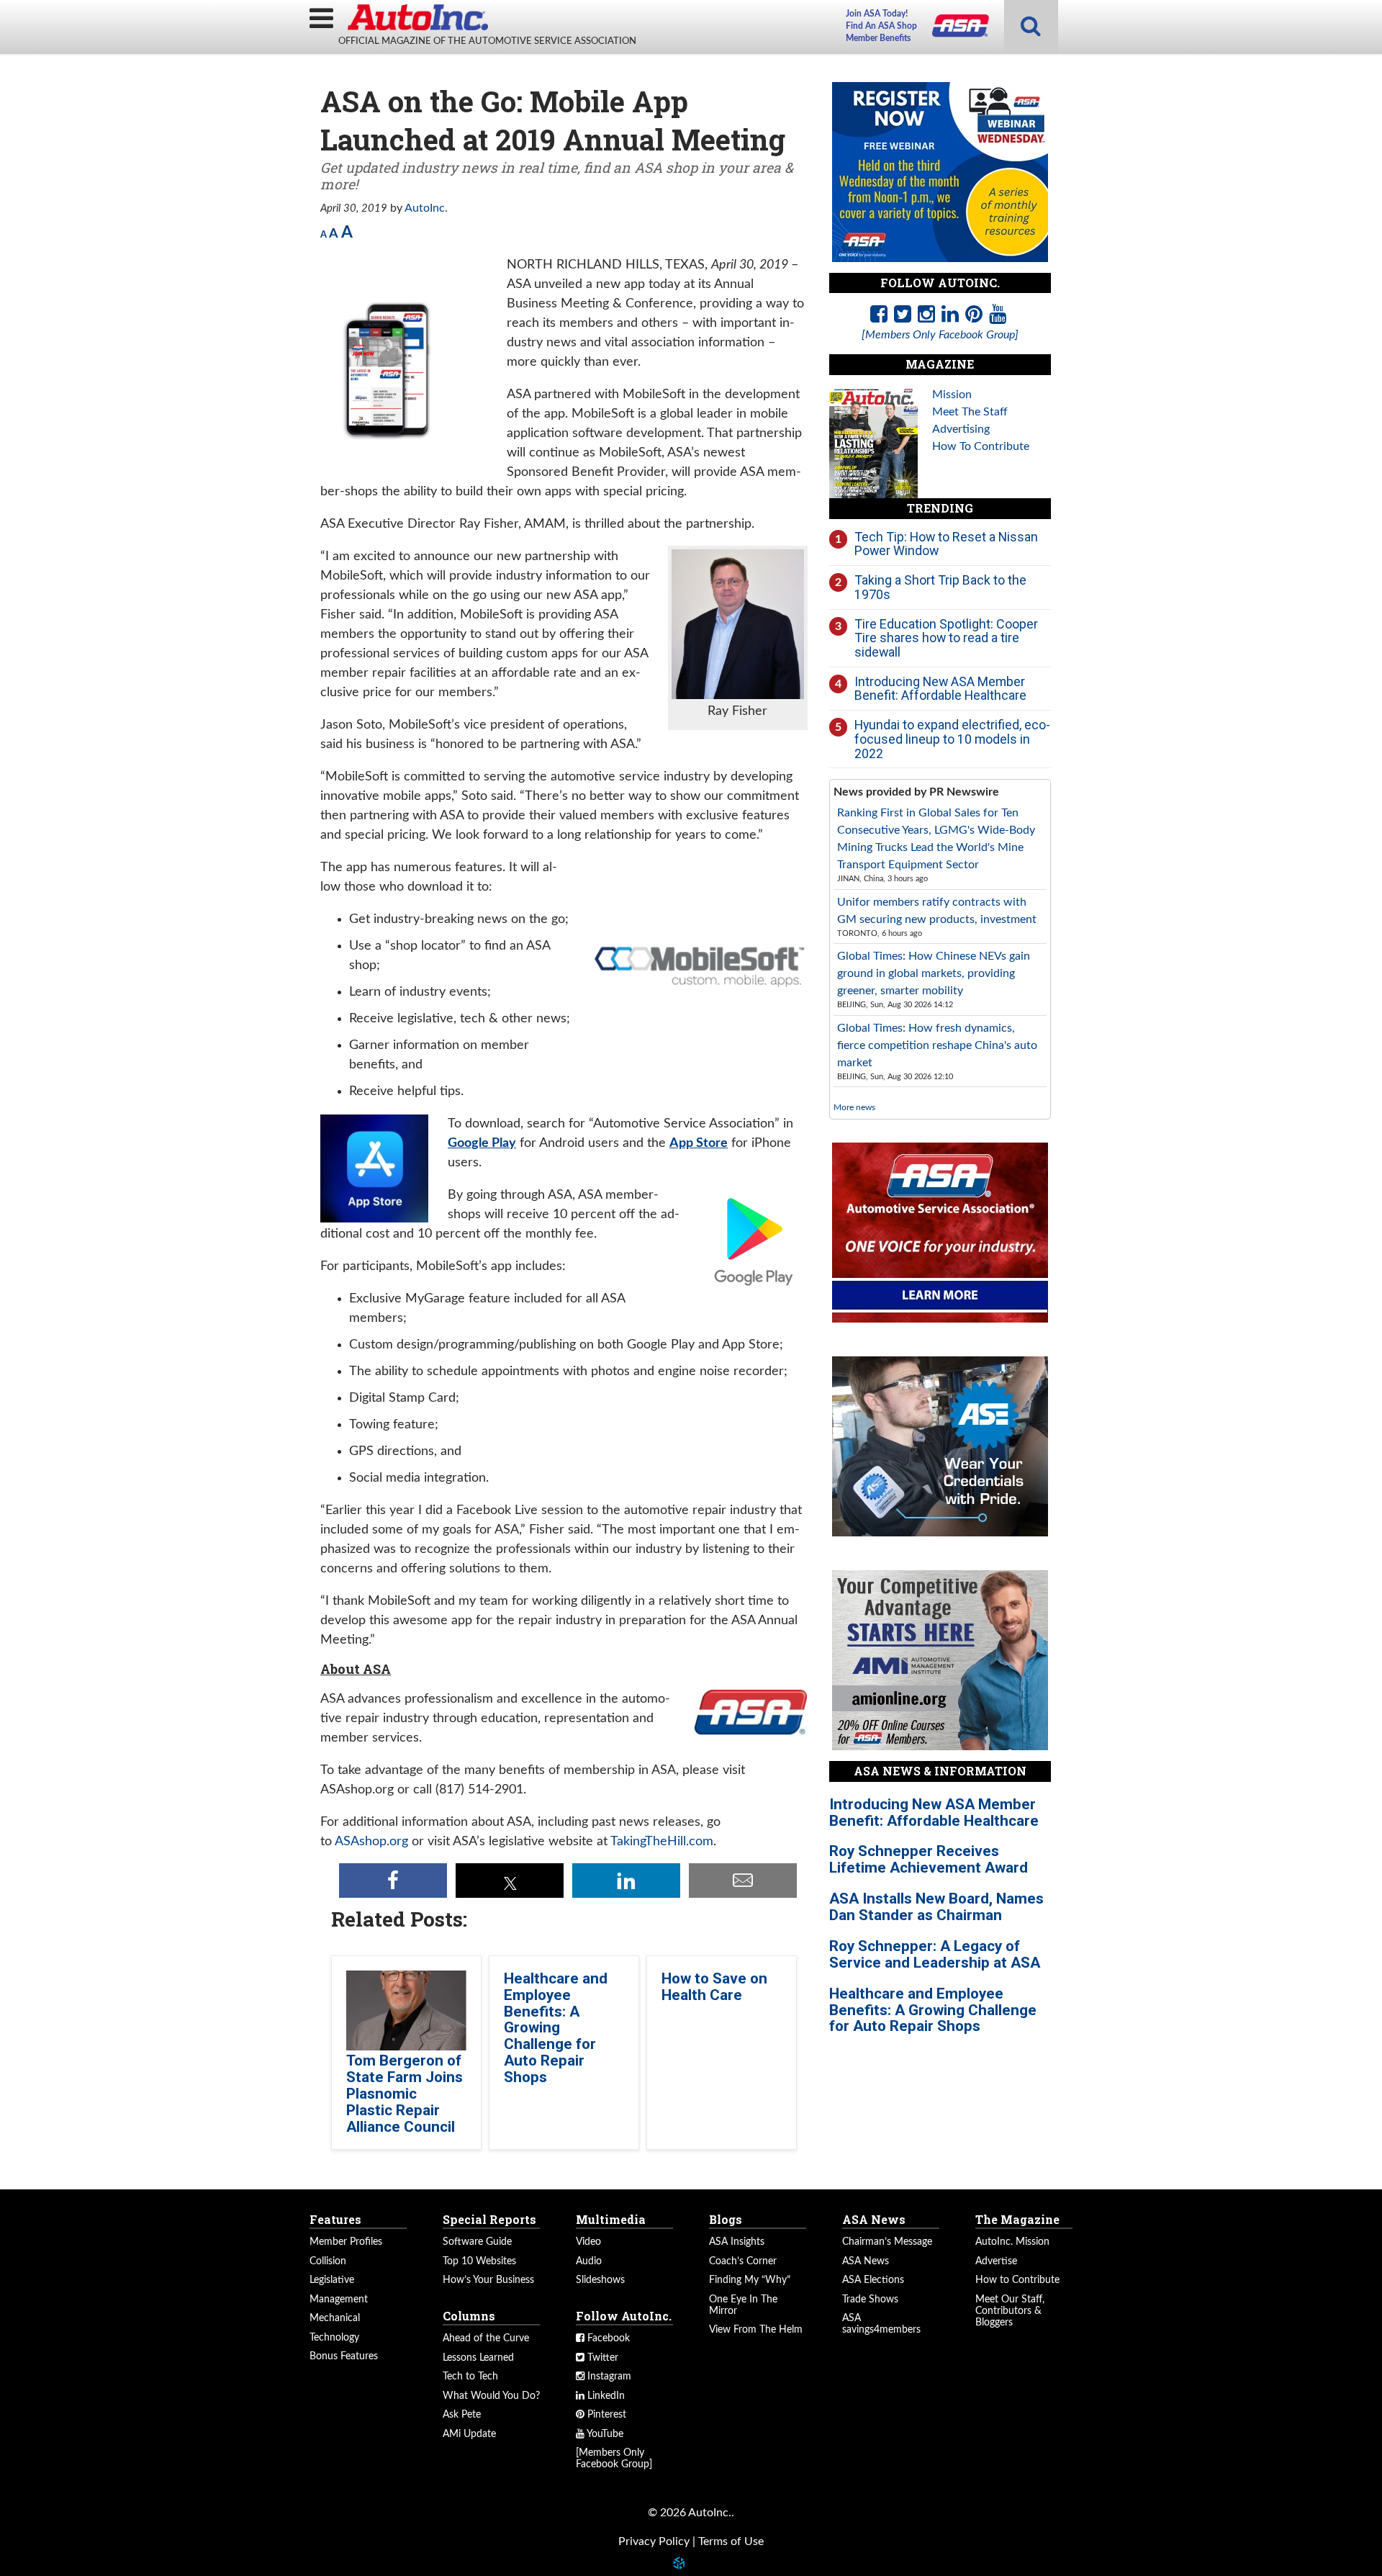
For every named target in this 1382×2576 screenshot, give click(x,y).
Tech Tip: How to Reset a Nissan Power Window (946, 544)
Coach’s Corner (743, 2261)
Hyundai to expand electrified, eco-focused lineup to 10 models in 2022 (952, 739)
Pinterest (605, 2415)
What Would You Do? (491, 2396)
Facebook (607, 2338)
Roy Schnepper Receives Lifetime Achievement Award (929, 1859)
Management (339, 2300)
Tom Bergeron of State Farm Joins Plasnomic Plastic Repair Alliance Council (405, 2094)
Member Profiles (346, 2242)
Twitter (601, 2358)
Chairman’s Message (887, 2242)
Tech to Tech (470, 2377)
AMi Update (469, 2434)
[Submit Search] (1031, 27)
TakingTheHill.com (662, 1842)
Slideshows (600, 2280)
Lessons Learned (478, 2358)
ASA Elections (873, 2280)
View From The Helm (756, 2330)
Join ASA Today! (877, 14)
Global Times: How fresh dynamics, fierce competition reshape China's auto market (937, 1045)
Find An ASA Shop (881, 26)
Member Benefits (878, 38)
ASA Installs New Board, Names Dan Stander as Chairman (936, 1907)
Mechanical (335, 2318)
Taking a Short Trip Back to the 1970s (940, 587)
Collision (328, 2261)
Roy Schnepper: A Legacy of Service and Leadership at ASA (935, 1954)
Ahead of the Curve (486, 2338)
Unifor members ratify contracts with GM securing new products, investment (937, 911)
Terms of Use (731, 2541)
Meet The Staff (970, 412)
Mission (952, 395)
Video (588, 2242)
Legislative (332, 2280)
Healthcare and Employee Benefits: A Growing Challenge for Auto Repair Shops (556, 2028)
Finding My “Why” (750, 2280)
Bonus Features (344, 2356)
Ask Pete (462, 2415)
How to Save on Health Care (714, 1987)
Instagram (608, 2377)
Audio (589, 2261)
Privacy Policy (654, 2541)
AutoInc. (417, 17)
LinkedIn (605, 2396)
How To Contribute (981, 446)
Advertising (961, 429)
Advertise (996, 2261)
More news (854, 1107)
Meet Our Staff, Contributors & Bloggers (1010, 2311)
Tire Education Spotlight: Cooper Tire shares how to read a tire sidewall (946, 638)
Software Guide (477, 2242)
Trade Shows (870, 2300)
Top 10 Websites (479, 2261)
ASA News (866, 2261)
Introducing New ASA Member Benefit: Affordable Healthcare (940, 689)
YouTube (604, 2434)
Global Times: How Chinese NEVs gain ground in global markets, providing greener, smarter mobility (934, 973)
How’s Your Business (488, 2280)
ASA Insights (737, 2242)
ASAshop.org (371, 1842)
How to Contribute (1017, 2280)
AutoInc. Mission (1012, 2242)
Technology (334, 2338)
